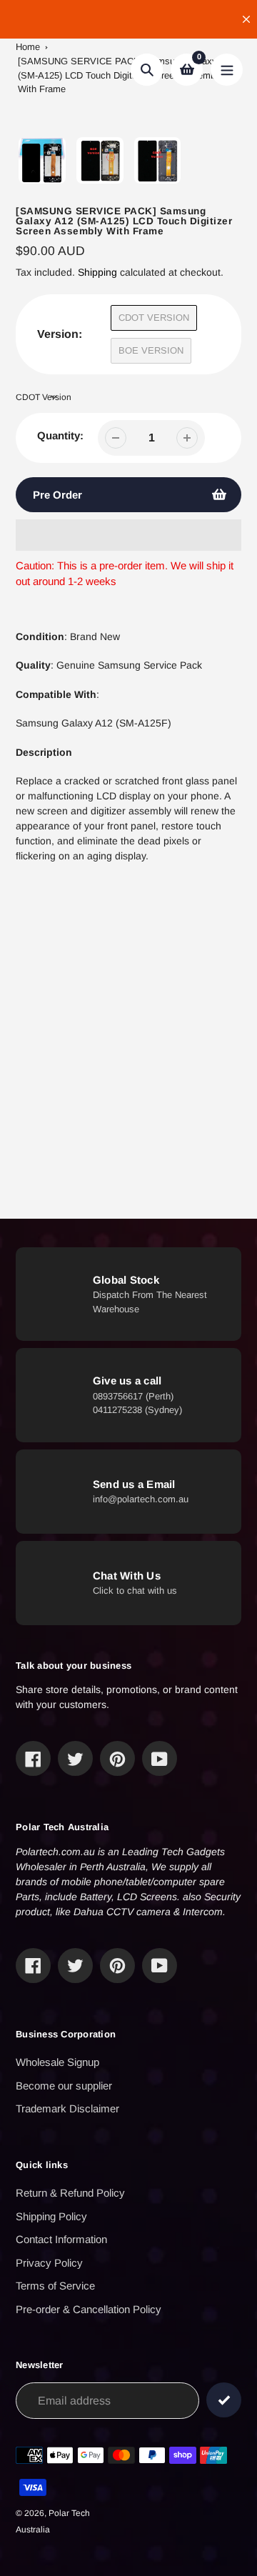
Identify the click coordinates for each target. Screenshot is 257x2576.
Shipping (97, 272)
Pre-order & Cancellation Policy (89, 2309)
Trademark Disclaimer (67, 2108)
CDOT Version (154, 318)
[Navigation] (227, 70)
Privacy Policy (49, 2263)
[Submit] (224, 2400)
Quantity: (60, 435)
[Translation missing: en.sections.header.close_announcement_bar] (246, 19)
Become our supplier (64, 2086)
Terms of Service (55, 2286)
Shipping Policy (51, 2216)
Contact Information (61, 2239)
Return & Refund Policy (70, 2193)
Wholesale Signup (57, 2062)
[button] (128, 535)
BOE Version (151, 350)
